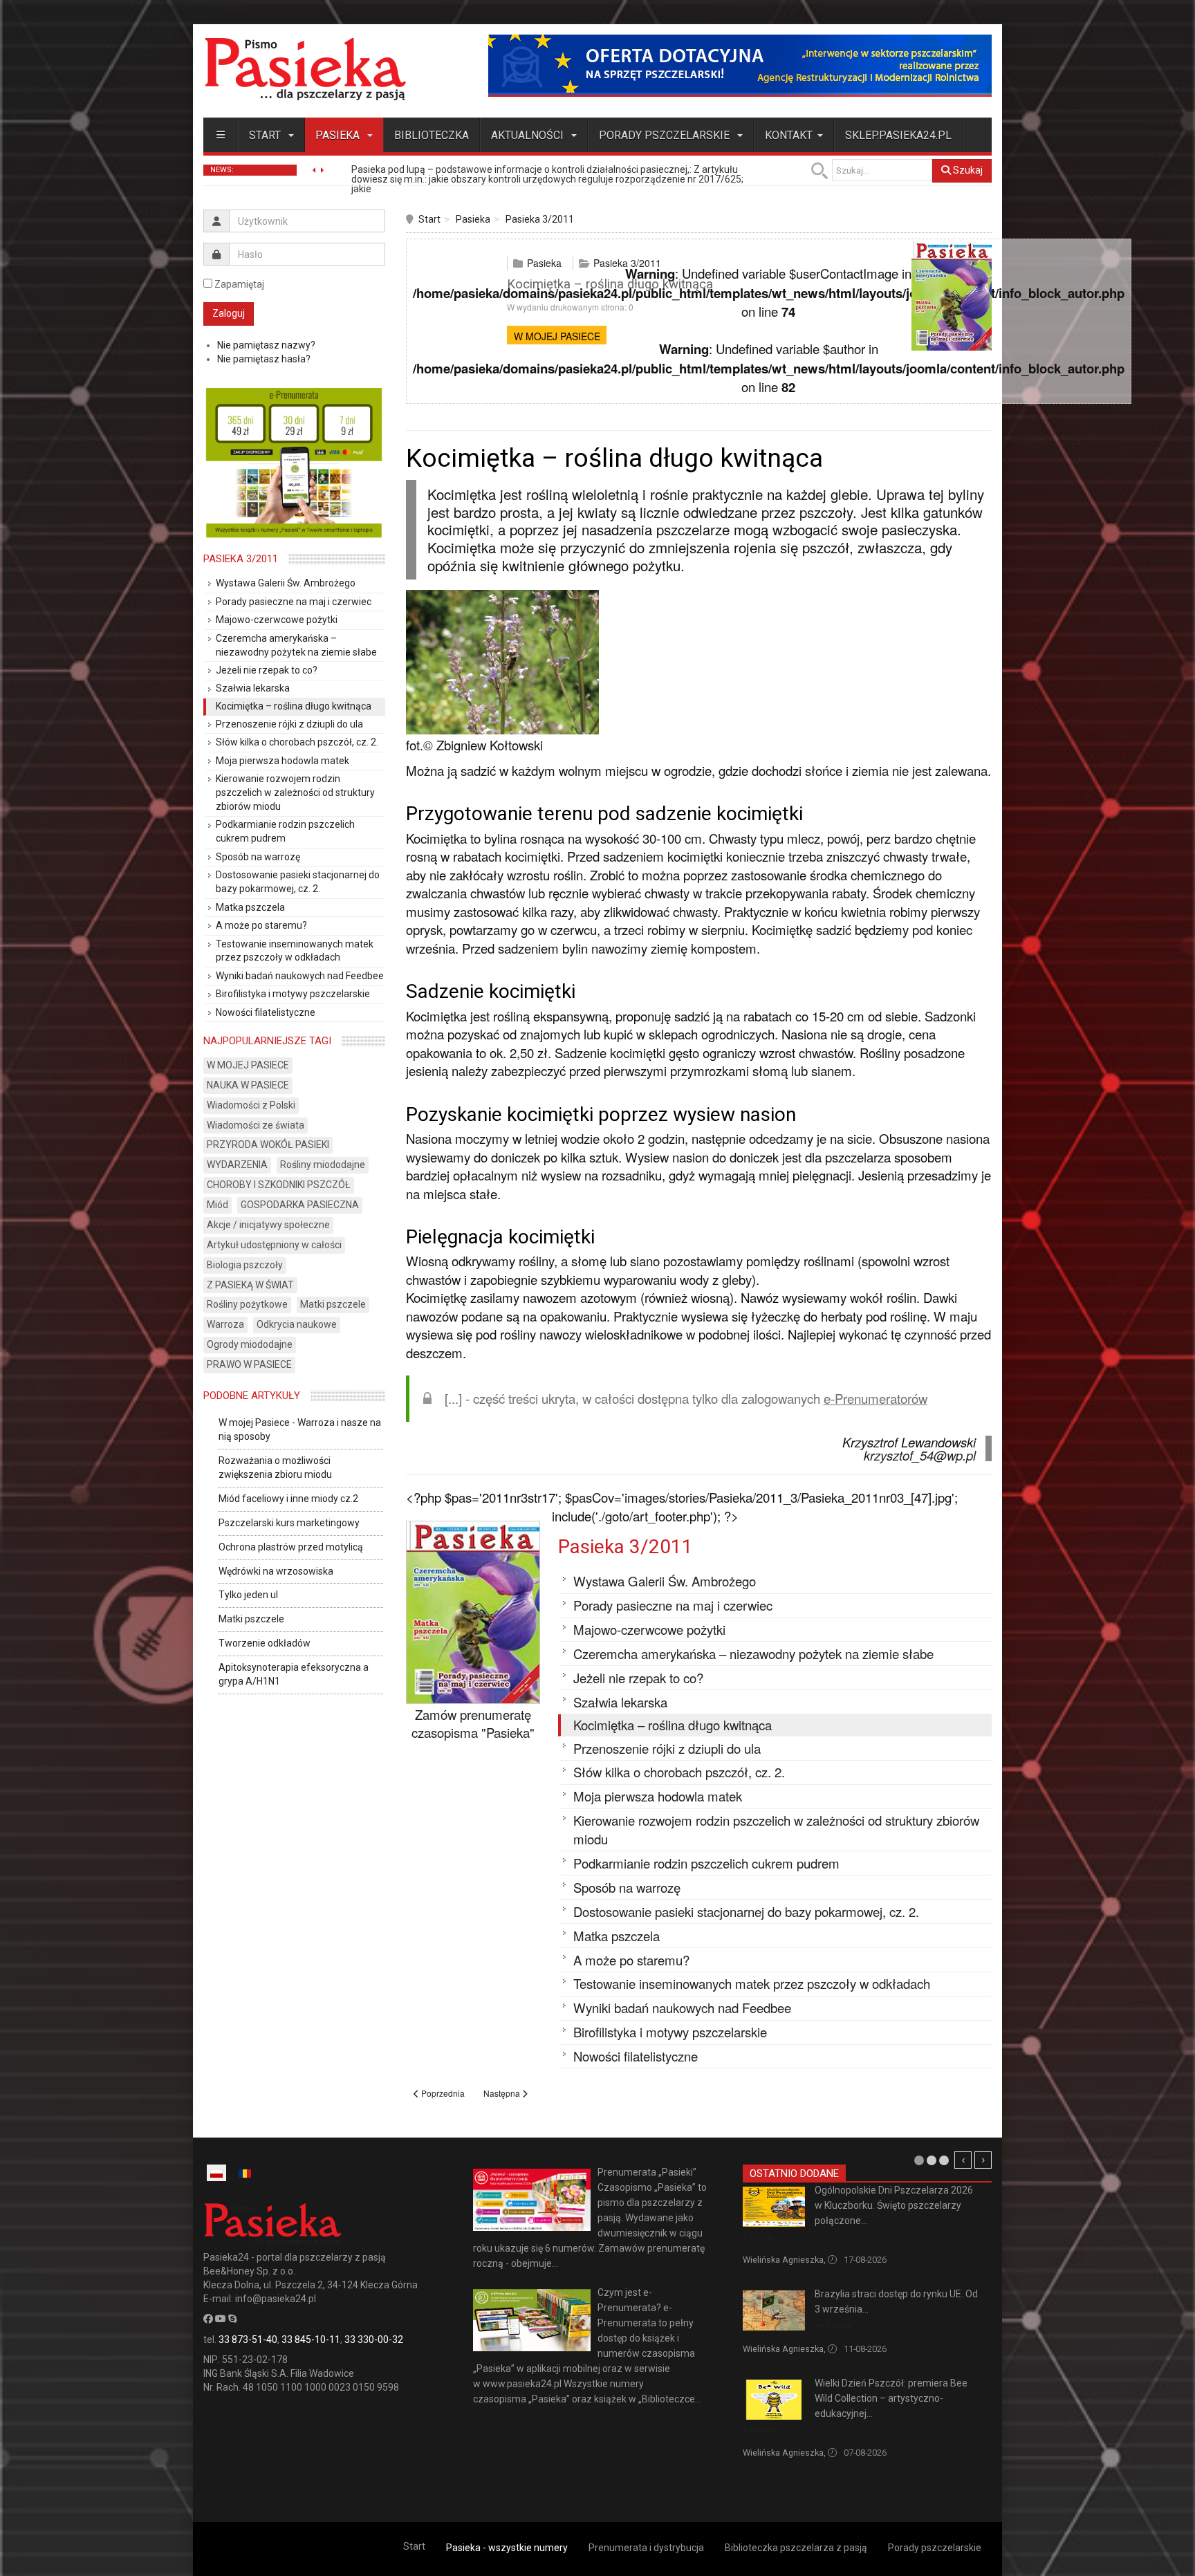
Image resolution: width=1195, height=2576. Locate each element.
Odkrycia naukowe (297, 1324)
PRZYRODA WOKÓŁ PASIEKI (268, 1145)
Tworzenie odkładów (265, 1643)
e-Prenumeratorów (876, 1398)
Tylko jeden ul (248, 1595)
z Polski (758, 2237)
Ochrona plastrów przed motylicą (291, 1547)
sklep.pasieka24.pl (898, 135)
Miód (217, 1205)
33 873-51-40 (248, 2339)
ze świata (833, 2326)
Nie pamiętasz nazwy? (266, 345)
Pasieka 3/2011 (540, 219)
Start (266, 135)
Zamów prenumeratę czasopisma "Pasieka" (473, 1724)
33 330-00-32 (374, 2339)
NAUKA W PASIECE (248, 1085)
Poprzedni (963, 2160)
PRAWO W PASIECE (249, 1364)
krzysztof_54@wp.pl (920, 1455)
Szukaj (967, 170)
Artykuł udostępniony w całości (274, 1245)
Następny (983, 2160)
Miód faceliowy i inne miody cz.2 (288, 1499)
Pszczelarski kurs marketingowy (289, 1523)
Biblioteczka (432, 135)
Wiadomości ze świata (256, 1125)
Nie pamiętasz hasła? (264, 359)
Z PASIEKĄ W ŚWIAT (250, 1285)
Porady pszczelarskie (666, 135)
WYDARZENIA (237, 1165)
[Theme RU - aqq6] (305, 69)
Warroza (225, 1324)
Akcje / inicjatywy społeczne (268, 1225)
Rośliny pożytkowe (247, 1304)
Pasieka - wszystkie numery (507, 2548)
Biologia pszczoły (245, 1265)
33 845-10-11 (311, 2339)
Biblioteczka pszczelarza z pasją (796, 2548)
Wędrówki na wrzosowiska (276, 1571)
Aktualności (529, 135)
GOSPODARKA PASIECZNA (300, 1205)
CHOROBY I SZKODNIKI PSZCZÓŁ (279, 1185)
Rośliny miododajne (323, 1165)
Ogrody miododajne (250, 1344)
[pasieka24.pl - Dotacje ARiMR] (740, 65)
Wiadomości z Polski (251, 1105)
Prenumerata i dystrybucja (646, 2548)
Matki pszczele (333, 1304)
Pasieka (339, 135)
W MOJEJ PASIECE (557, 336)
